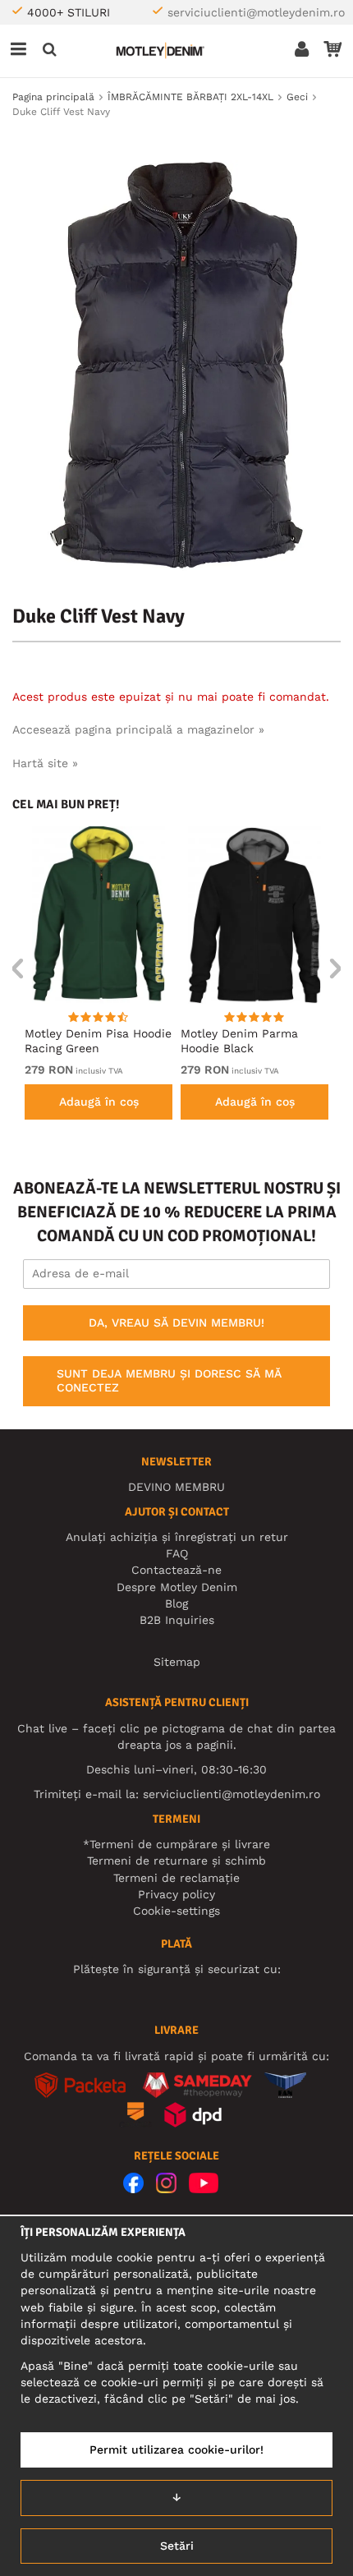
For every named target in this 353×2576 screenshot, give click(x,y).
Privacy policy (176, 1894)
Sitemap (177, 1662)
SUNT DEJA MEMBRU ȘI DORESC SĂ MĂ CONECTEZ (169, 1381)
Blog (176, 1603)
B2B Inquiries (177, 1620)
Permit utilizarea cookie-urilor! (176, 2449)
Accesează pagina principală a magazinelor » (138, 729)
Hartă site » (45, 763)
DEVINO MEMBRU (176, 1487)
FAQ (177, 1553)
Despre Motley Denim (177, 1587)
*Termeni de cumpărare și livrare (176, 1844)
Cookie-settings (176, 1911)
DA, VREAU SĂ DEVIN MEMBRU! (176, 1322)
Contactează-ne (176, 1570)
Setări (177, 2546)
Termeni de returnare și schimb (176, 1861)
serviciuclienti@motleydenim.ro (256, 12)
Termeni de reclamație (176, 1878)
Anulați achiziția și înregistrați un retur (177, 1537)
